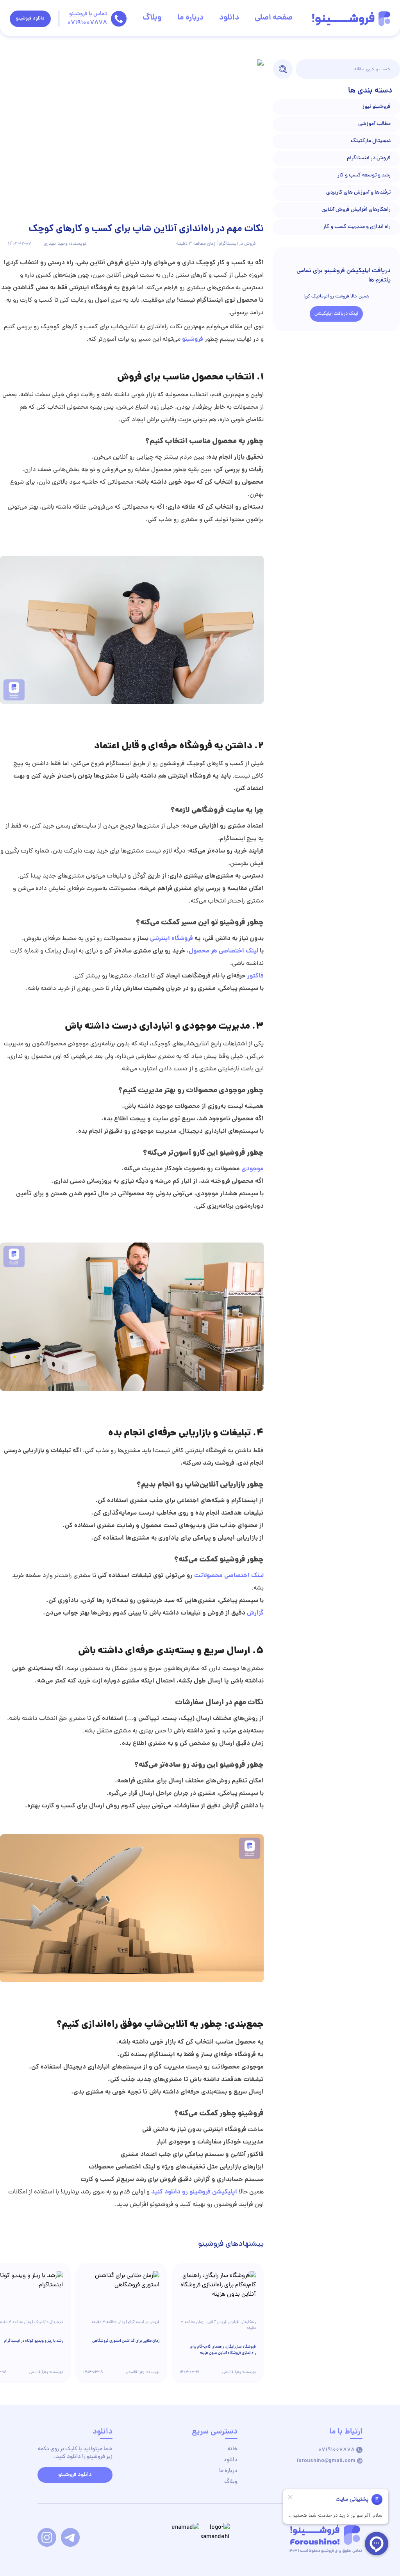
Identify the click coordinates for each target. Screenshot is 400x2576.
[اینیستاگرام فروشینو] (47, 2537)
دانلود (229, 18)
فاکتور (255, 976)
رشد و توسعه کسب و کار (364, 175)
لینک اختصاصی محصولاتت (229, 1576)
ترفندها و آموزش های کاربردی (358, 193)
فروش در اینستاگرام (369, 158)
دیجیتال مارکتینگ (371, 141)
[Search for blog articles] (283, 69)
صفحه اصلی (274, 18)
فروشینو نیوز (377, 107)
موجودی (252, 1169)
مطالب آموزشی (374, 124)
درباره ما (190, 18)
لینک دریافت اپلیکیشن (336, 314)
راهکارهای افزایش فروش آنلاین (356, 210)
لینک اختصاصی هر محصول (223, 951)
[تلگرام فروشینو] (70, 2537)
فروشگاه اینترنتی (171, 939)
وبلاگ (152, 18)
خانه (233, 2449)
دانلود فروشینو (30, 19)
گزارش (254, 1613)
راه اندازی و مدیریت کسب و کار (357, 227)
